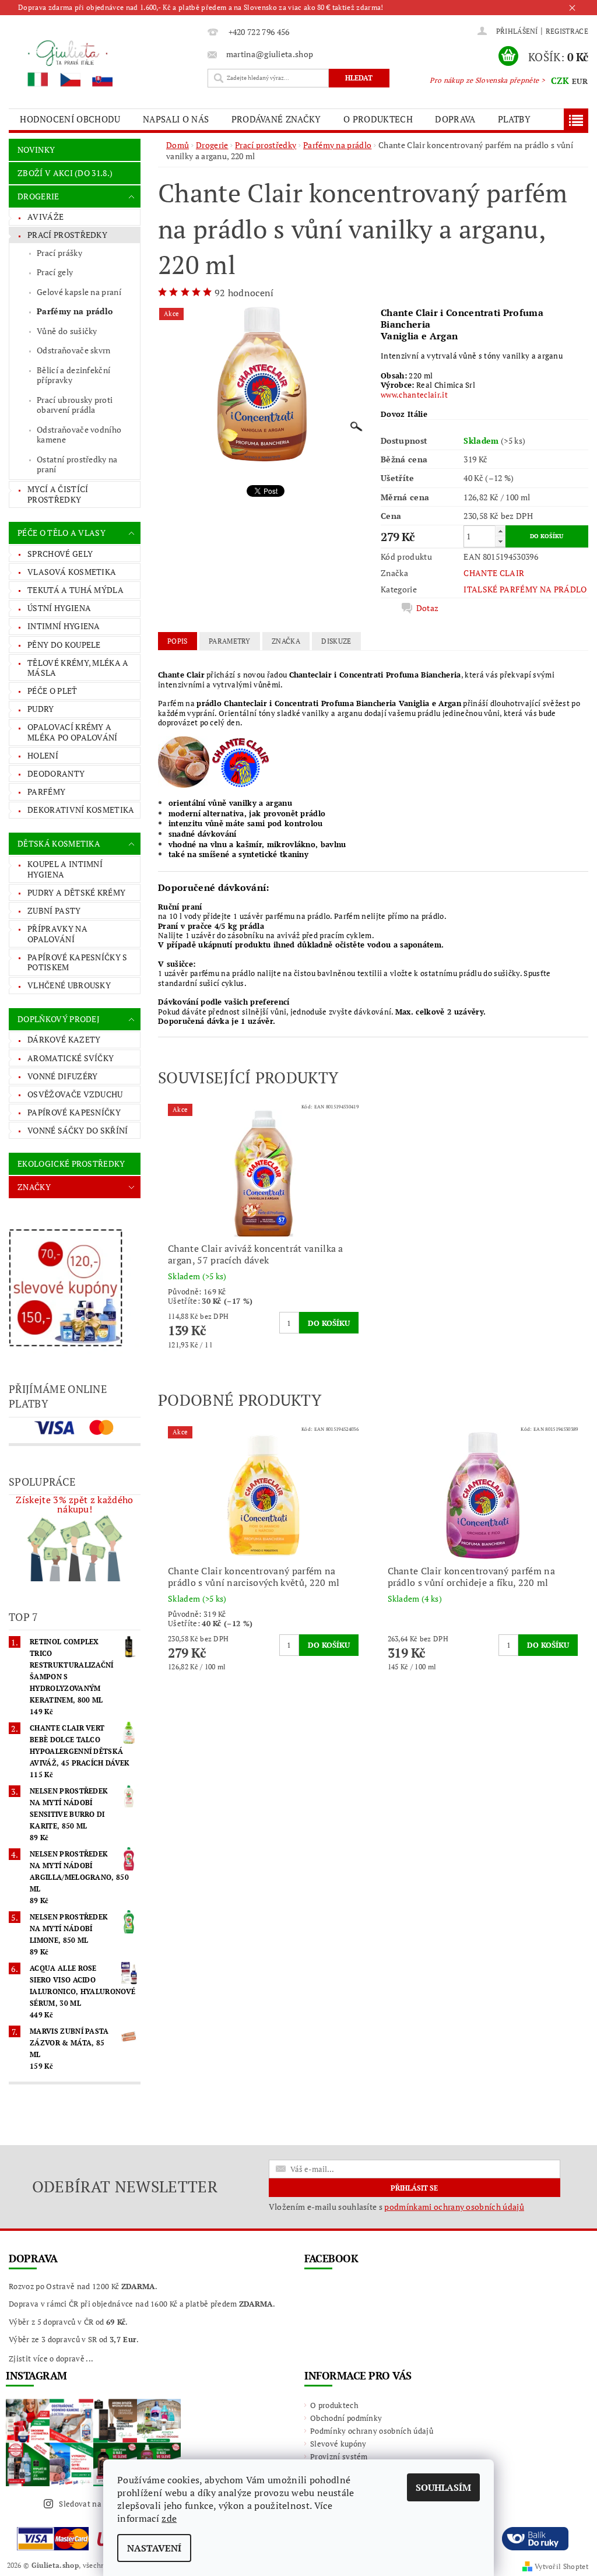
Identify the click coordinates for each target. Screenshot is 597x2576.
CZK (560, 80)
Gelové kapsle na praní (79, 292)
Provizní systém (339, 2456)
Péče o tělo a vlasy (62, 533)
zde (169, 2518)
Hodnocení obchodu (70, 119)
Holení (43, 755)
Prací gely (55, 272)
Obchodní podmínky (346, 2418)
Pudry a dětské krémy (76, 892)
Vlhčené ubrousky (69, 985)
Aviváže (45, 217)
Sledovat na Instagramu (102, 2504)
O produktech (378, 119)
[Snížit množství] (500, 541)
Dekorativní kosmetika (81, 810)
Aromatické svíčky (71, 1058)
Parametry (230, 641)
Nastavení (154, 2548)
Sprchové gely (60, 554)
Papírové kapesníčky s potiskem (78, 962)
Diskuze (336, 641)
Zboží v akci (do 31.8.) (65, 173)
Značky (34, 1187)
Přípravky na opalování (57, 934)
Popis (178, 641)
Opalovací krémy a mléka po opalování (73, 732)
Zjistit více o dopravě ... (51, 2359)
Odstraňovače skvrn (74, 350)
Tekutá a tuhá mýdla (75, 590)
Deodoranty (56, 773)
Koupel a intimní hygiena (65, 869)
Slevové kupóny (338, 2444)
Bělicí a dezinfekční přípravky (73, 375)
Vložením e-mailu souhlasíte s (396, 2207)
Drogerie (38, 196)
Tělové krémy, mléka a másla (78, 668)
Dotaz (428, 608)
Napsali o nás (176, 119)
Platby (514, 119)
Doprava (455, 119)
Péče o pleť (52, 691)
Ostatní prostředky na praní (77, 464)
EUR (580, 81)
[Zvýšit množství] (500, 531)
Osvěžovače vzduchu (75, 1094)
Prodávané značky (276, 119)
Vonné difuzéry (62, 1076)
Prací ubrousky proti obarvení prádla (75, 405)
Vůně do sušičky (67, 331)
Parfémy (46, 792)
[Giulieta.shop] (105, 63)
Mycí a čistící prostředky (58, 494)
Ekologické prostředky (71, 1164)
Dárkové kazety (64, 1039)
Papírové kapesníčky (74, 1112)
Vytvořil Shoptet (561, 2566)
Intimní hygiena (64, 626)
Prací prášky (59, 253)
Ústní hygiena (59, 608)
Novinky (36, 150)
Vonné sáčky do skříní (78, 1130)
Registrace (567, 31)
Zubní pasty (54, 910)
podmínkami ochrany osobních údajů (454, 2207)
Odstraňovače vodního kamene (79, 435)
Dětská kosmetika (59, 843)
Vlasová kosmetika (72, 572)
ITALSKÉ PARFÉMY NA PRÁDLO (525, 589)
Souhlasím (443, 2487)
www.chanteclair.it (414, 395)
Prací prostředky (67, 235)
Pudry (41, 709)
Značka (286, 641)
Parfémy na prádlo (75, 311)
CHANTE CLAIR (494, 573)
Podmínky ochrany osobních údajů (372, 2431)
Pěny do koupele (64, 645)
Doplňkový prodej (59, 1019)
